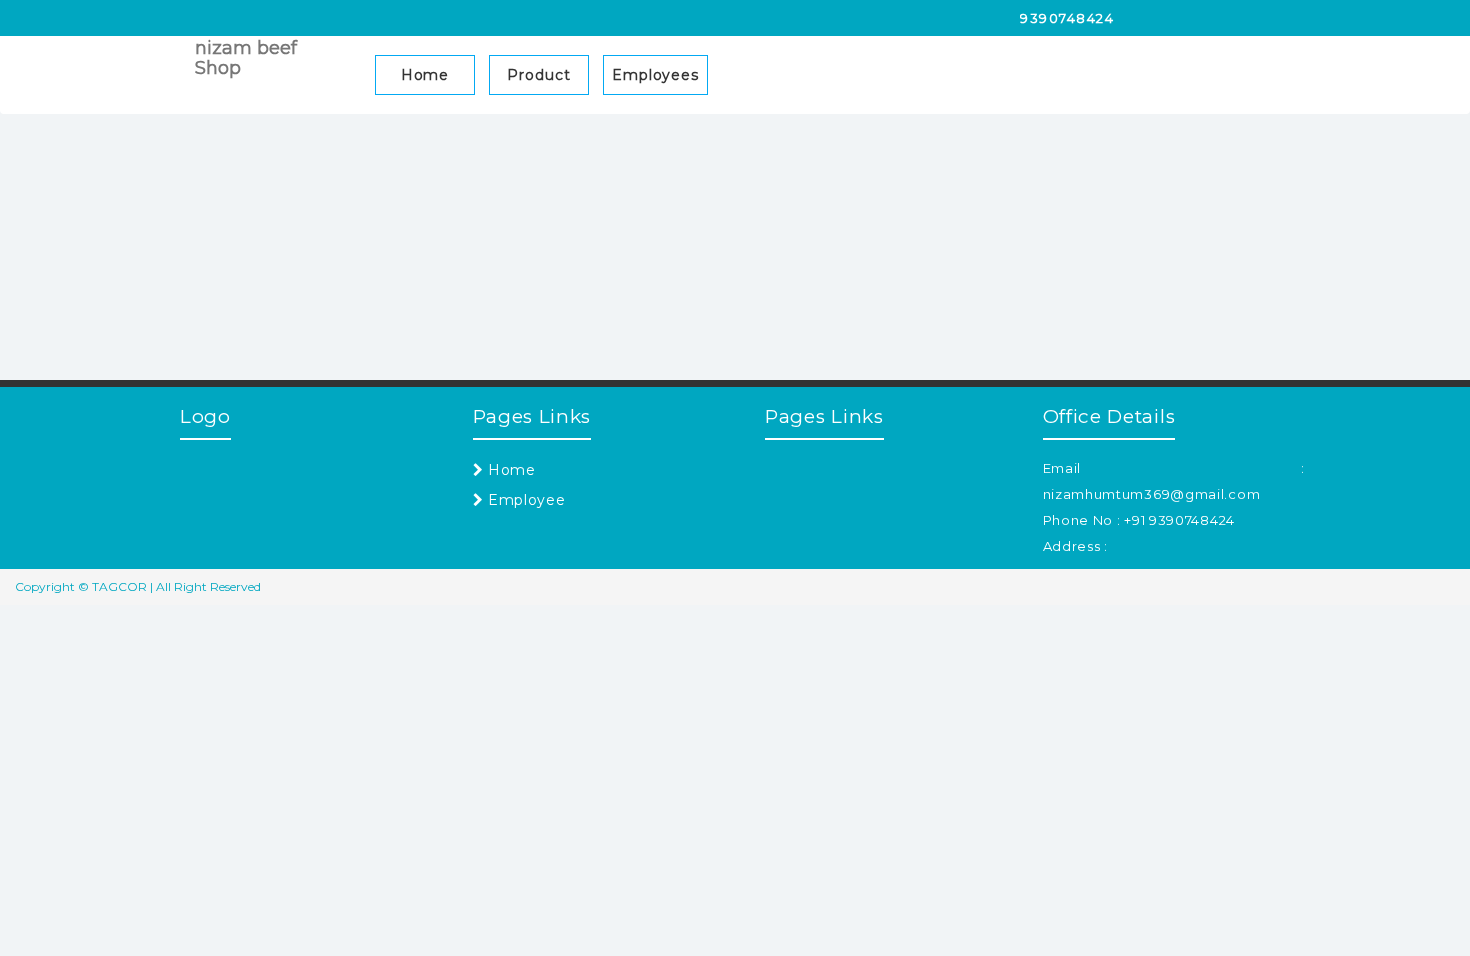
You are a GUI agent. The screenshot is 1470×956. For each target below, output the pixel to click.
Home (425, 75)
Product (538, 75)
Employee (524, 500)
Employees (655, 75)
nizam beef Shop (246, 58)
